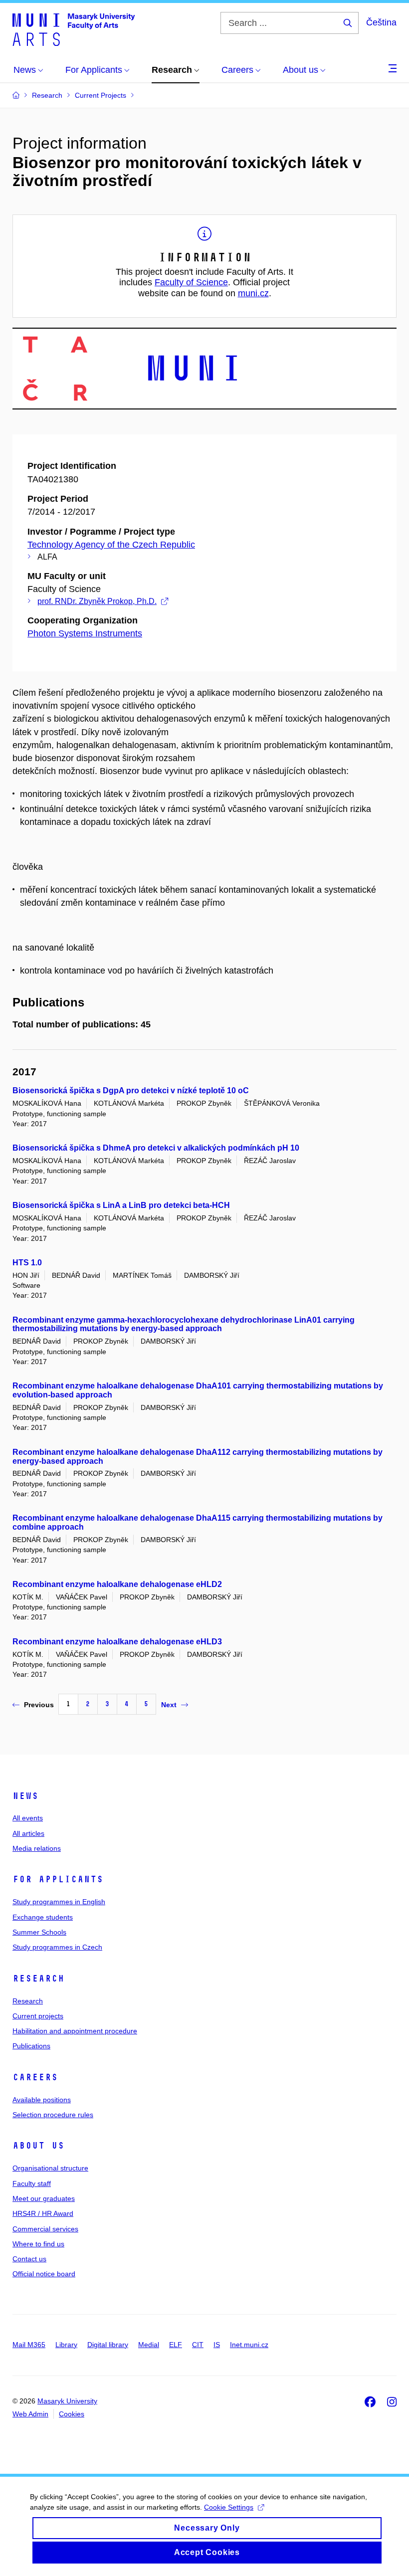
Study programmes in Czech (57, 1947)
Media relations (37, 1848)
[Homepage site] (74, 29)
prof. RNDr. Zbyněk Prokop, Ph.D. (97, 601)
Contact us (29, 2259)
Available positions (42, 2100)
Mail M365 (29, 2345)
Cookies (72, 2414)
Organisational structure (50, 2168)
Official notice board (44, 2274)
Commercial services (45, 2229)
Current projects (38, 2016)
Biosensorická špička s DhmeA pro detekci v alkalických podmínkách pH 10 (156, 1148)
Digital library (108, 2345)
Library (66, 2345)
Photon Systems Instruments (85, 633)
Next (169, 1705)
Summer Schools (39, 1932)
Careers (35, 2077)
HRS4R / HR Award (43, 2213)
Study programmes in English (59, 1902)
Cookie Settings (229, 2507)
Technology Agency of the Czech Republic (111, 545)
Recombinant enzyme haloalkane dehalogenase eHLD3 (117, 1642)
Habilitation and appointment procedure (75, 2031)
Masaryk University (67, 2401)
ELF (176, 2345)
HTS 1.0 (27, 1263)
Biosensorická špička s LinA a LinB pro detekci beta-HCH (121, 1205)
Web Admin (30, 2414)
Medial (149, 2345)
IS (217, 2345)
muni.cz (253, 293)
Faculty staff (32, 2183)
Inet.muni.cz (249, 2345)
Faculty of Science (191, 282)
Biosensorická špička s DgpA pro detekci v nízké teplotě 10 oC (131, 1090)
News (25, 1796)
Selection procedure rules (53, 2115)
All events (28, 1818)
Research (38, 1979)
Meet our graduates (44, 2198)
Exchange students (43, 1917)
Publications (31, 2046)
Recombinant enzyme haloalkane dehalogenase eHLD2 (117, 1584)
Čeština (381, 22)
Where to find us (38, 2244)
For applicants (58, 1879)
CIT (198, 2345)
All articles (28, 1833)
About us (38, 2146)
